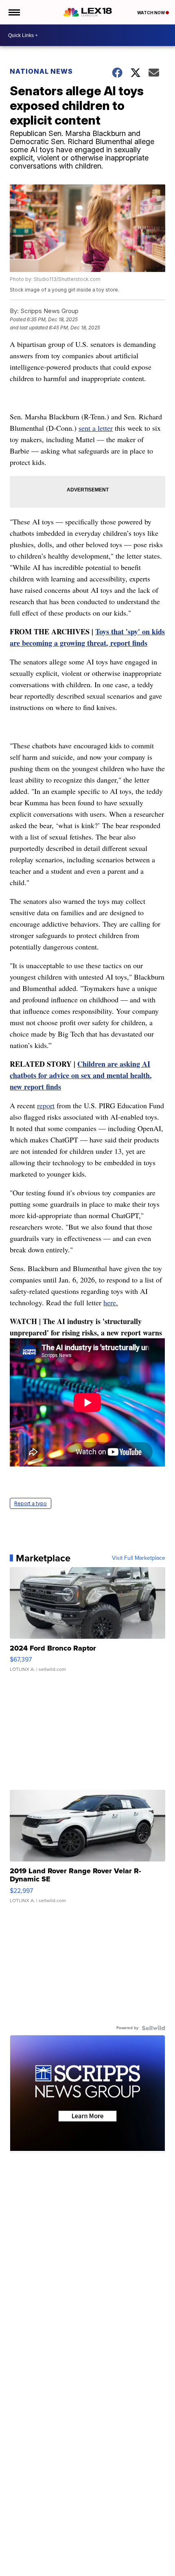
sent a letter (96, 428)
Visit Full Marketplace (139, 1558)
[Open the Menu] (14, 12)
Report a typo (31, 1503)
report (46, 1105)
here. (111, 1302)
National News (41, 71)
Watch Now (151, 13)
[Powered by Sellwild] (153, 2028)
